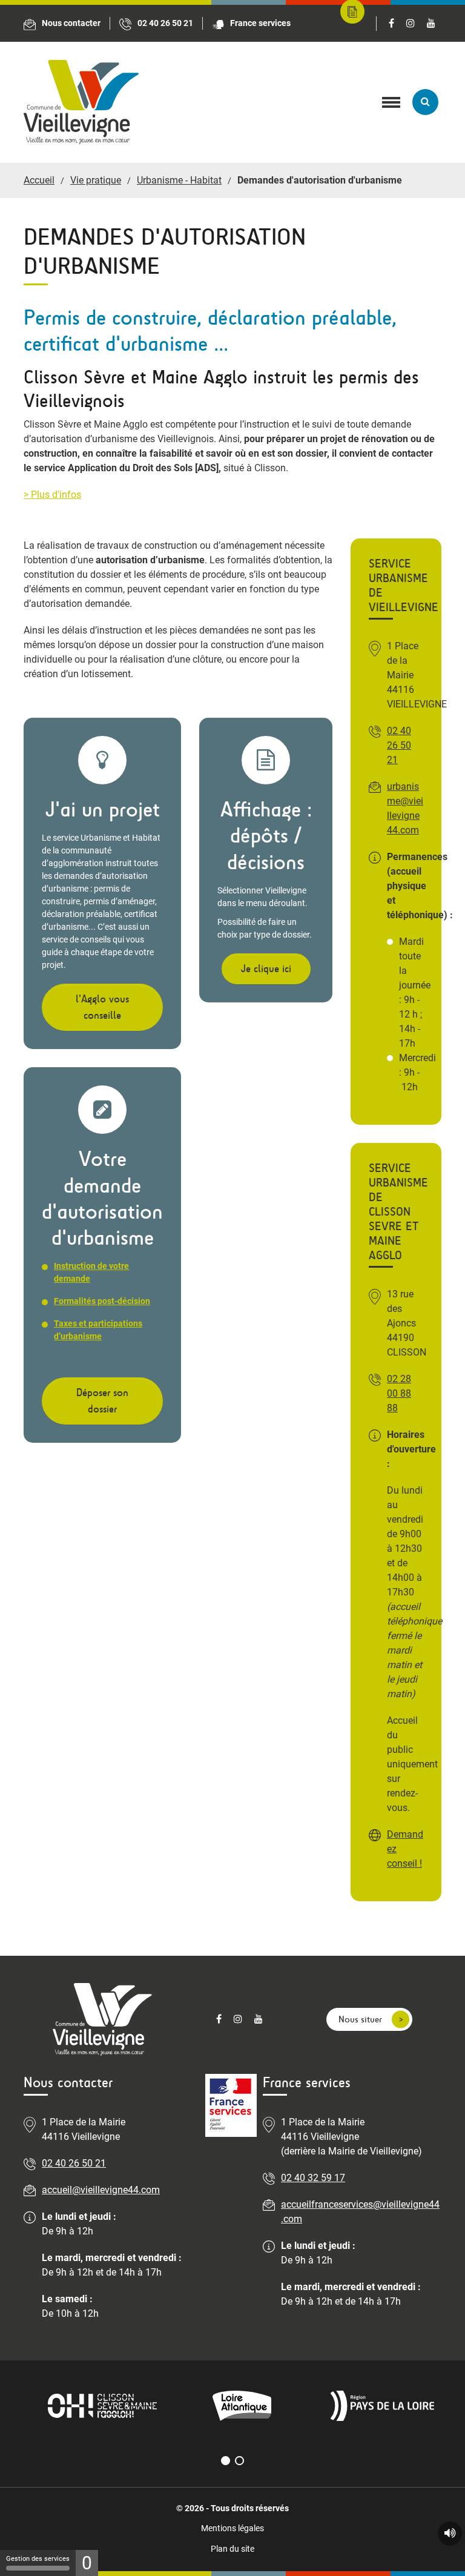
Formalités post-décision (102, 1301)
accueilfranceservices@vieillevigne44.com (360, 2212)
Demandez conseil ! (405, 1849)
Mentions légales (232, 2528)
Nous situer (360, 2019)
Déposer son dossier (102, 1401)
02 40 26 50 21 (399, 745)
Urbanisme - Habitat (179, 180)
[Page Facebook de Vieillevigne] (391, 24)
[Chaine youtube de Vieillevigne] (431, 24)
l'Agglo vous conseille (102, 1007)
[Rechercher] (425, 102)
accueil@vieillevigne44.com (101, 2190)
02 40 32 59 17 (313, 2178)
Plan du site (232, 2549)
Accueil (39, 180)
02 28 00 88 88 (399, 1393)
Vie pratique (96, 180)
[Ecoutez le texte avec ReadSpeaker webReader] (450, 2534)
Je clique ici (266, 969)
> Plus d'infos (52, 495)
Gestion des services (38, 2559)
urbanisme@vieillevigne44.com (405, 808)
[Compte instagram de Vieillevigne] (411, 24)
